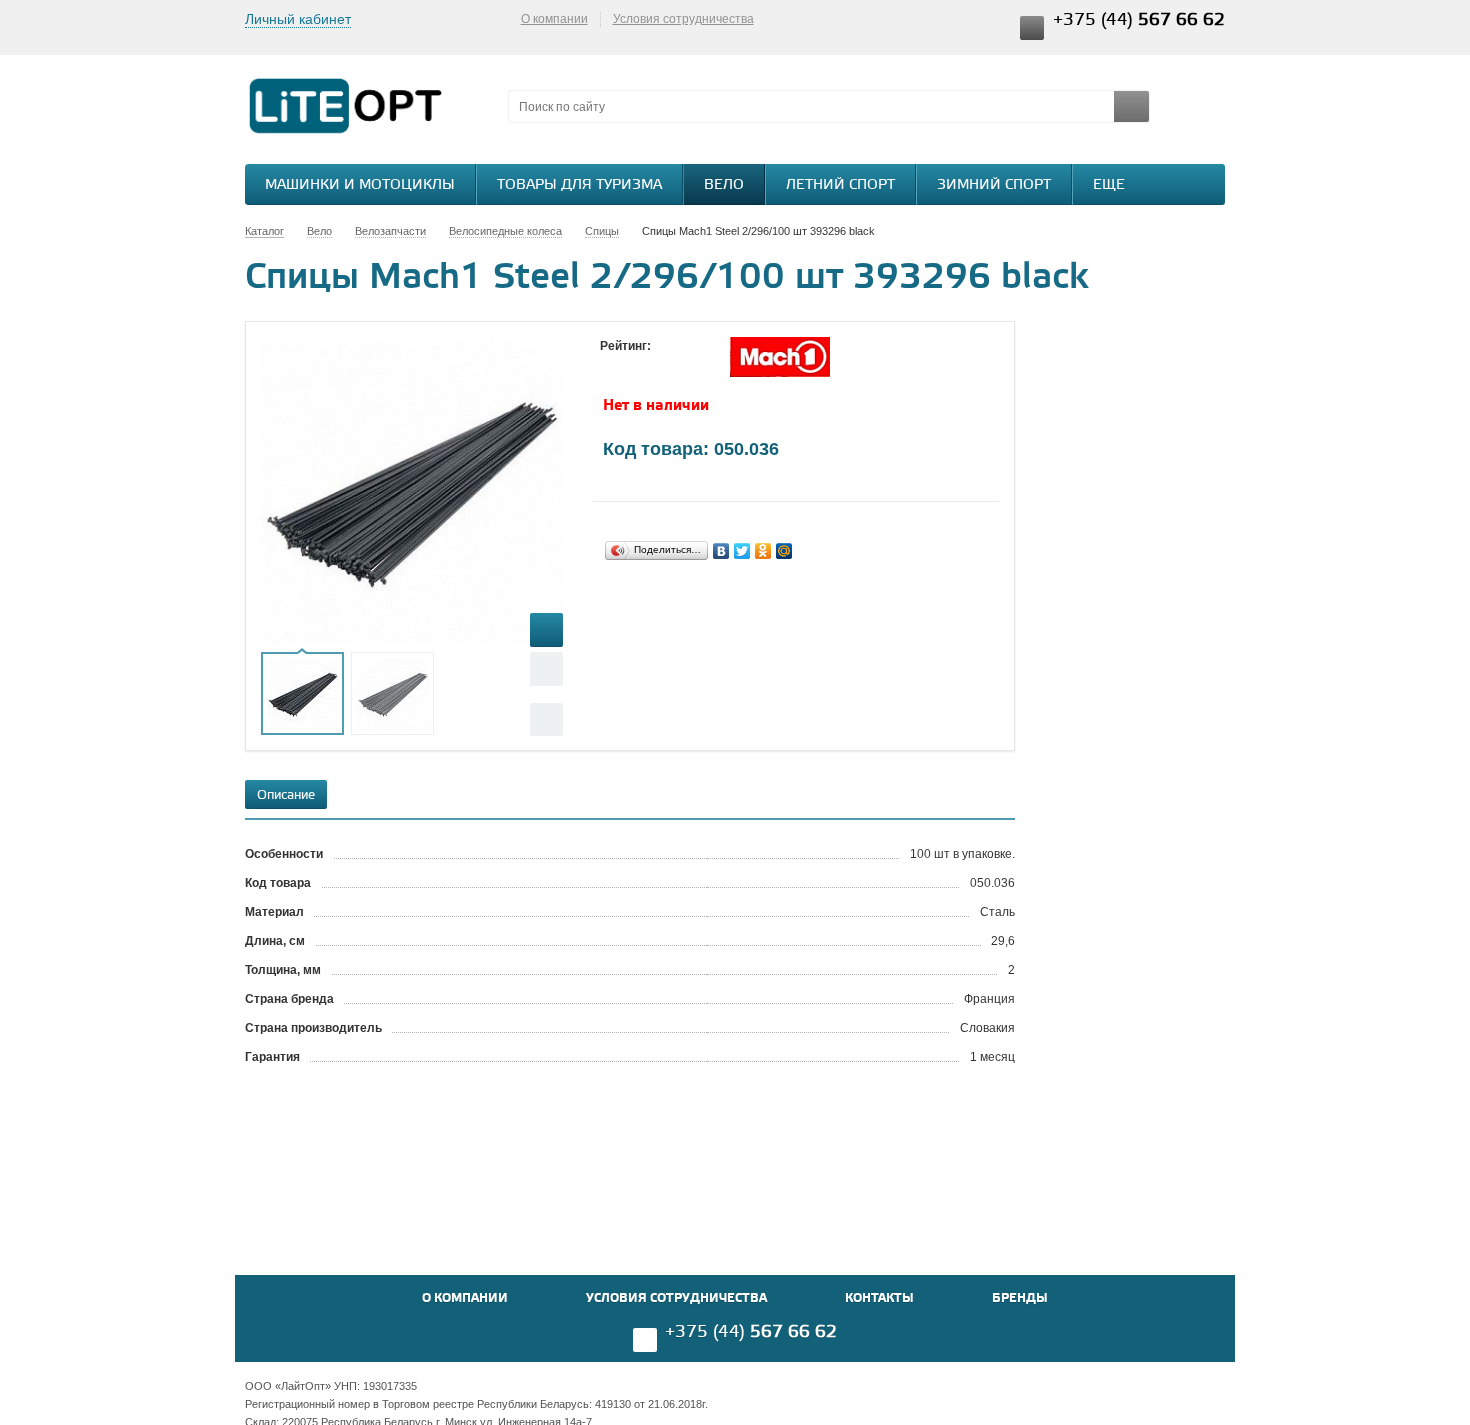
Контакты (879, 1298)
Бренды (1020, 1298)
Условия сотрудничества (683, 19)
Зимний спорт (994, 185)
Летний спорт (840, 185)
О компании (554, 19)
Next (546, 719)
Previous (546, 668)
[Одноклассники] (763, 551)
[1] (610, 365)
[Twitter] (742, 551)
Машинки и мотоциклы (360, 185)
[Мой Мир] (784, 551)
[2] (630, 365)
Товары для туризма (579, 185)
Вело (724, 185)
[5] (690, 365)
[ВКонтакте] (721, 551)
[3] (650, 365)
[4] (670, 365)
